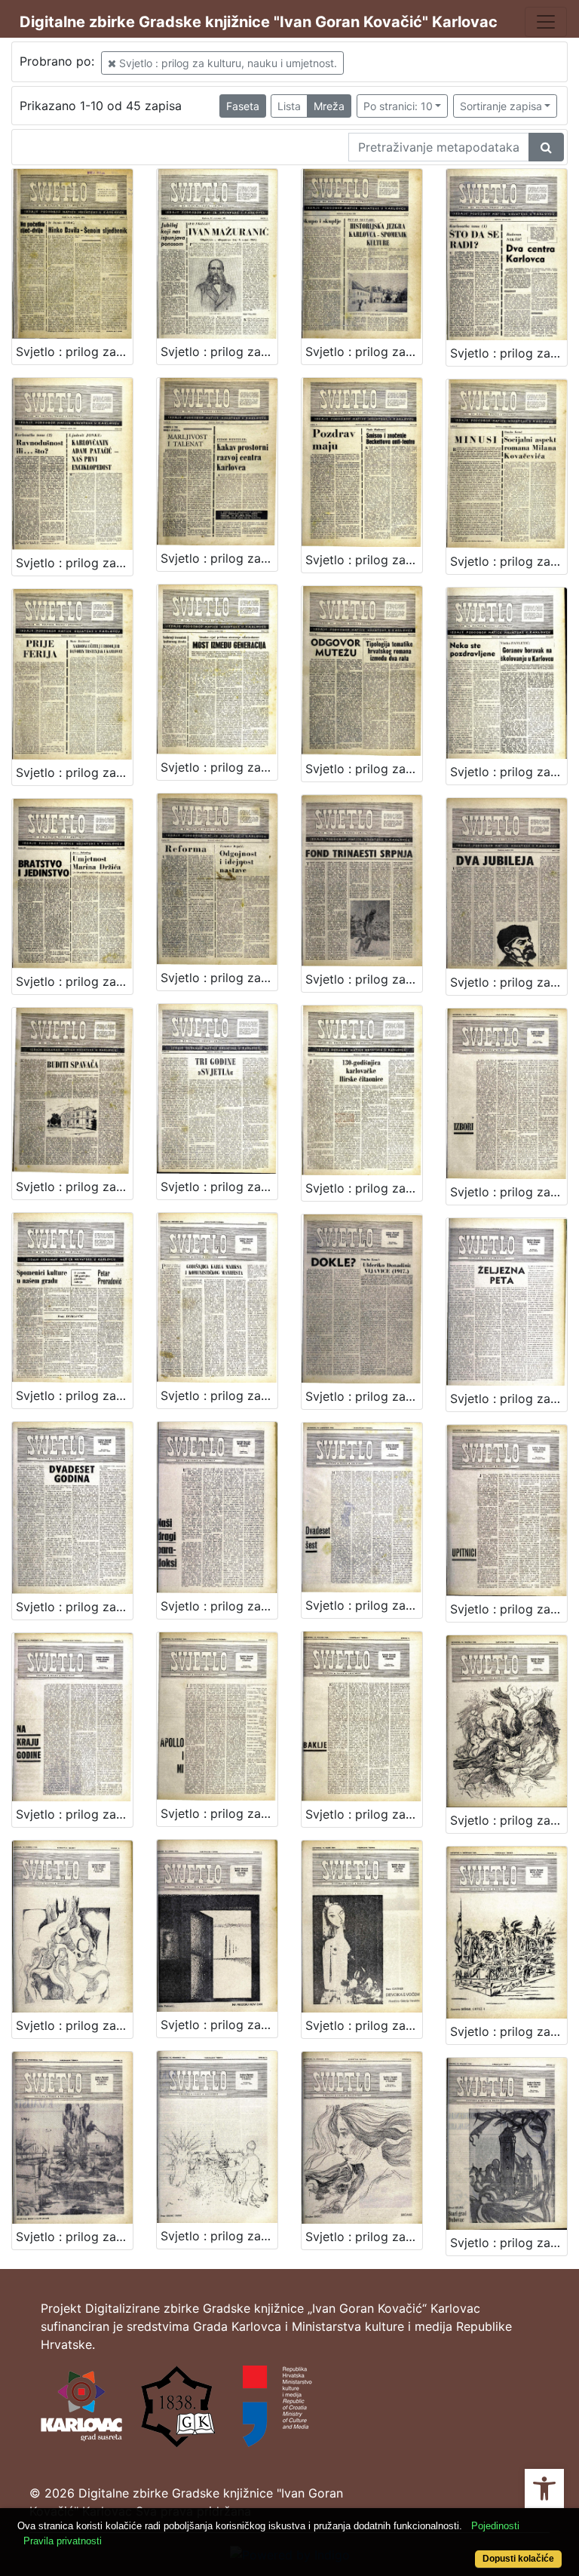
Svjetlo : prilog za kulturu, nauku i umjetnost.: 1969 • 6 (219, 2025)
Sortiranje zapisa (501, 106)
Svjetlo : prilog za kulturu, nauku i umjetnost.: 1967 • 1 (364, 769)
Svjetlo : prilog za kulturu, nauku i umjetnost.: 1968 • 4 (219, 1395)
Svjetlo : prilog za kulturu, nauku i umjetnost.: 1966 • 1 (509, 353)
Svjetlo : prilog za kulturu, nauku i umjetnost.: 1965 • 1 (74, 352)
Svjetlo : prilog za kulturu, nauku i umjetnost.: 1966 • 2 (74, 563)
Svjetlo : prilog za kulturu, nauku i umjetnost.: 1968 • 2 (364, 1188)
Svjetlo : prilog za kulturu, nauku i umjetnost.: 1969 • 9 (74, 2237)
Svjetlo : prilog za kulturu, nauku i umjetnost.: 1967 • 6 (509, 982)
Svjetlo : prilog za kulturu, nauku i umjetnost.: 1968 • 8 (219, 1606)
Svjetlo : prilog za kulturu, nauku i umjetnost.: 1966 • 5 (509, 561)
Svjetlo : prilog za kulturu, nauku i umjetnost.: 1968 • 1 (219, 1187)
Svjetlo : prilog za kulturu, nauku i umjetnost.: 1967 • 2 (509, 772)
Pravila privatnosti (63, 2541)
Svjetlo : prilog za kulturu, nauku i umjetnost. (227, 63)
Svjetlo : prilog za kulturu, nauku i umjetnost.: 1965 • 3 (364, 352)
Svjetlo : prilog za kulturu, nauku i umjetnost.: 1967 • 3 (74, 981)
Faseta (243, 106)
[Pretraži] (546, 147)
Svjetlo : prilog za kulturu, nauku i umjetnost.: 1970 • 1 (364, 2237)
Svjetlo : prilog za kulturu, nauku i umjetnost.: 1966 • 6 (74, 772)
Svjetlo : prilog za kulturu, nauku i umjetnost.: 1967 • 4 (219, 978)
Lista (289, 106)
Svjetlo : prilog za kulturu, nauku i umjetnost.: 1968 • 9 (364, 1605)
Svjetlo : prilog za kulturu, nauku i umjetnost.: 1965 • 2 (219, 352)
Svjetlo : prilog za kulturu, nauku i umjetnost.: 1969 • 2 (364, 1814)
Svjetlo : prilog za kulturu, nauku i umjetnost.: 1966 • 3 (219, 558)
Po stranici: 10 (398, 106)
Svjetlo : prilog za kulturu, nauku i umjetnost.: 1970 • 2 (509, 2243)
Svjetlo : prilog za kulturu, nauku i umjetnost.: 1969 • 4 (509, 1820)
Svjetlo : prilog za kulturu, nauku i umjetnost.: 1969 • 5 (74, 2025)
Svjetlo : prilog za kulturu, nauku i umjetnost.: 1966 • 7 (219, 767)
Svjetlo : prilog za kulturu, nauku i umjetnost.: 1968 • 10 (74, 1814)
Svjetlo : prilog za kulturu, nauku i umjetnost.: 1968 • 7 (74, 1607)
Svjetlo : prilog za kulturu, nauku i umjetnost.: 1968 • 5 (364, 1396)
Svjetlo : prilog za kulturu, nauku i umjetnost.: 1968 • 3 (74, 1395)
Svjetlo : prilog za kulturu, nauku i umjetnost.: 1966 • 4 (364, 560)
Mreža (329, 106)
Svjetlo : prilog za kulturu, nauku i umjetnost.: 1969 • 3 (509, 1192)
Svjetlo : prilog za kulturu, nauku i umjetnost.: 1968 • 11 (509, 1609)
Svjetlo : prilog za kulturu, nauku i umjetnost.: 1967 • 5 (364, 979)
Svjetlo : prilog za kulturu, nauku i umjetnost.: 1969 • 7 (364, 2025)
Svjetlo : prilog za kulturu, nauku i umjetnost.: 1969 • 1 (219, 1813)
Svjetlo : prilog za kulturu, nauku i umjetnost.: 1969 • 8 (509, 2031)
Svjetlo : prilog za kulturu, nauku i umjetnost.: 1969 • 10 (219, 2236)
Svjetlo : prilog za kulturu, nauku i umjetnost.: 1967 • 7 (74, 1187)
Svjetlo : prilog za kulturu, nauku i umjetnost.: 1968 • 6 (509, 1399)
